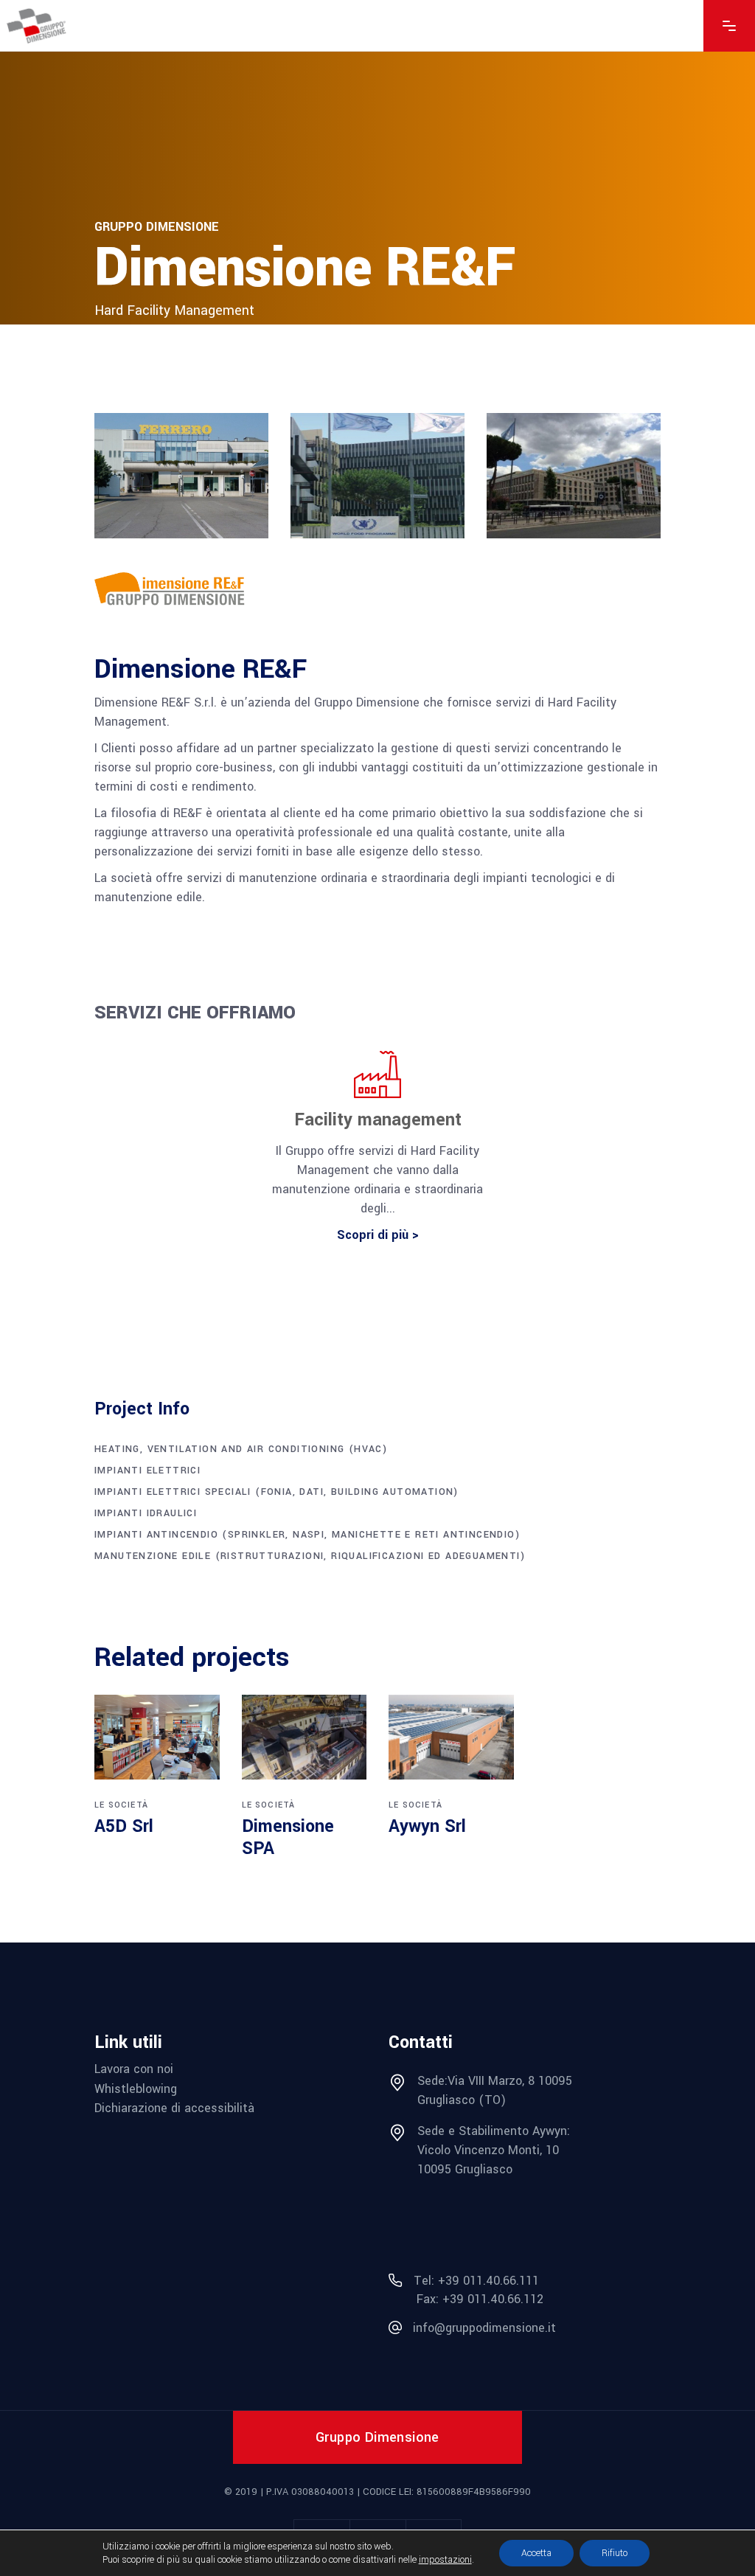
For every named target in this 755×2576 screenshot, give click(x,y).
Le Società (121, 1805)
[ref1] (181, 476)
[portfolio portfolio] (157, 1737)
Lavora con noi (134, 2069)
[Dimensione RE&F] (181, 590)
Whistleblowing (136, 2089)
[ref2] (377, 476)
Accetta (536, 2553)
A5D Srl (124, 1826)
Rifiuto (615, 2553)
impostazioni (445, 2560)
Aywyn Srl (427, 1826)
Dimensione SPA (288, 1837)
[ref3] (574, 476)
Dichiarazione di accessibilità (174, 2108)
